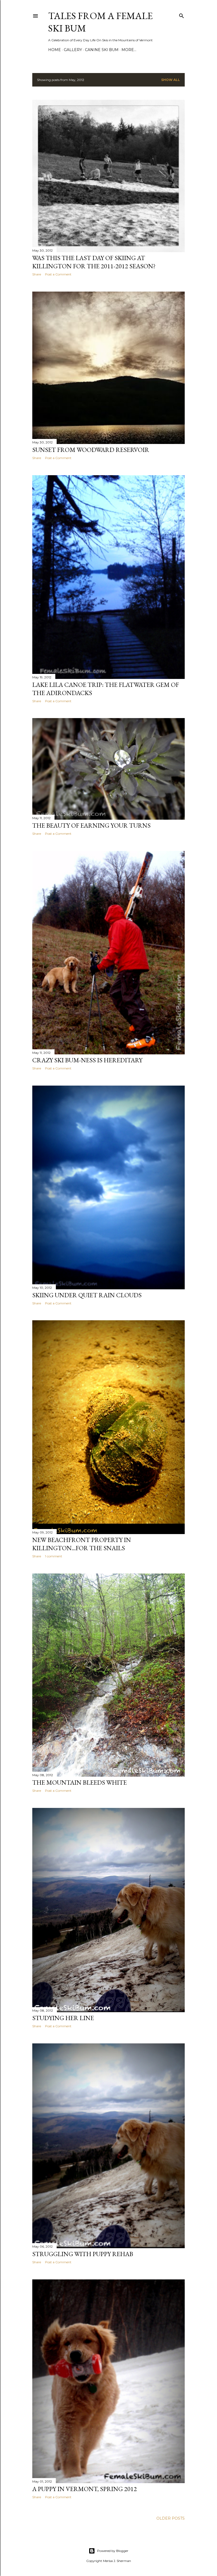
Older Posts (171, 2518)
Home (55, 50)
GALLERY (73, 50)
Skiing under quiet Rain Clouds (87, 1295)
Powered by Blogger (113, 2551)
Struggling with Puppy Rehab (83, 2254)
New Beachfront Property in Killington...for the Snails (82, 1544)
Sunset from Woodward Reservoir (91, 450)
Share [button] (37, 274)
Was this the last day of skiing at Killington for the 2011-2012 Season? (94, 262)
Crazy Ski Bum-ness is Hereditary (87, 1060)
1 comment (54, 1556)
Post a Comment (58, 274)
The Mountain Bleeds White (80, 1782)
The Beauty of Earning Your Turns (91, 825)
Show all (171, 80)
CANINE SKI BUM (102, 50)
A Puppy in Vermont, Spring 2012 (85, 2489)
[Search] (182, 15)
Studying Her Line (63, 2018)
